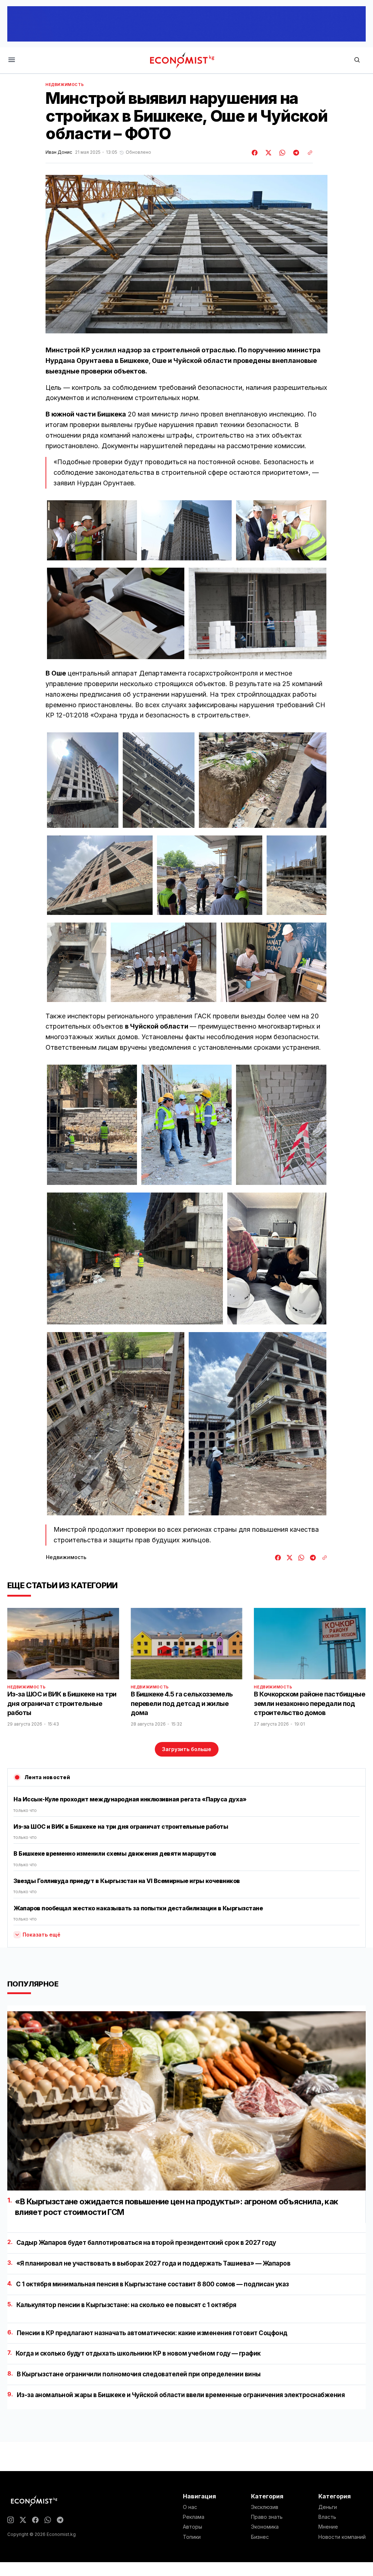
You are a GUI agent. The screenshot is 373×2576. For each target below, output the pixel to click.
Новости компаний (342, 2537)
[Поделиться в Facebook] (255, 153)
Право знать (267, 2517)
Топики (192, 2537)
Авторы (193, 2527)
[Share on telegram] (295, 153)
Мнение (328, 2527)
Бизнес (260, 2537)
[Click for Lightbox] (92, 530)
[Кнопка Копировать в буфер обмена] (307, 153)
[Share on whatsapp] (281, 153)
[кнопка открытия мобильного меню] (12, 60)
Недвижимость (65, 85)
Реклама (194, 2517)
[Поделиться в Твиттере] (267, 153)
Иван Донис (59, 152)
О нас (190, 2507)
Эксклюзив (265, 2507)
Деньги (328, 2507)
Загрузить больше (187, 1749)
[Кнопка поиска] (357, 60)
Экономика (265, 2527)
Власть (327, 2517)
